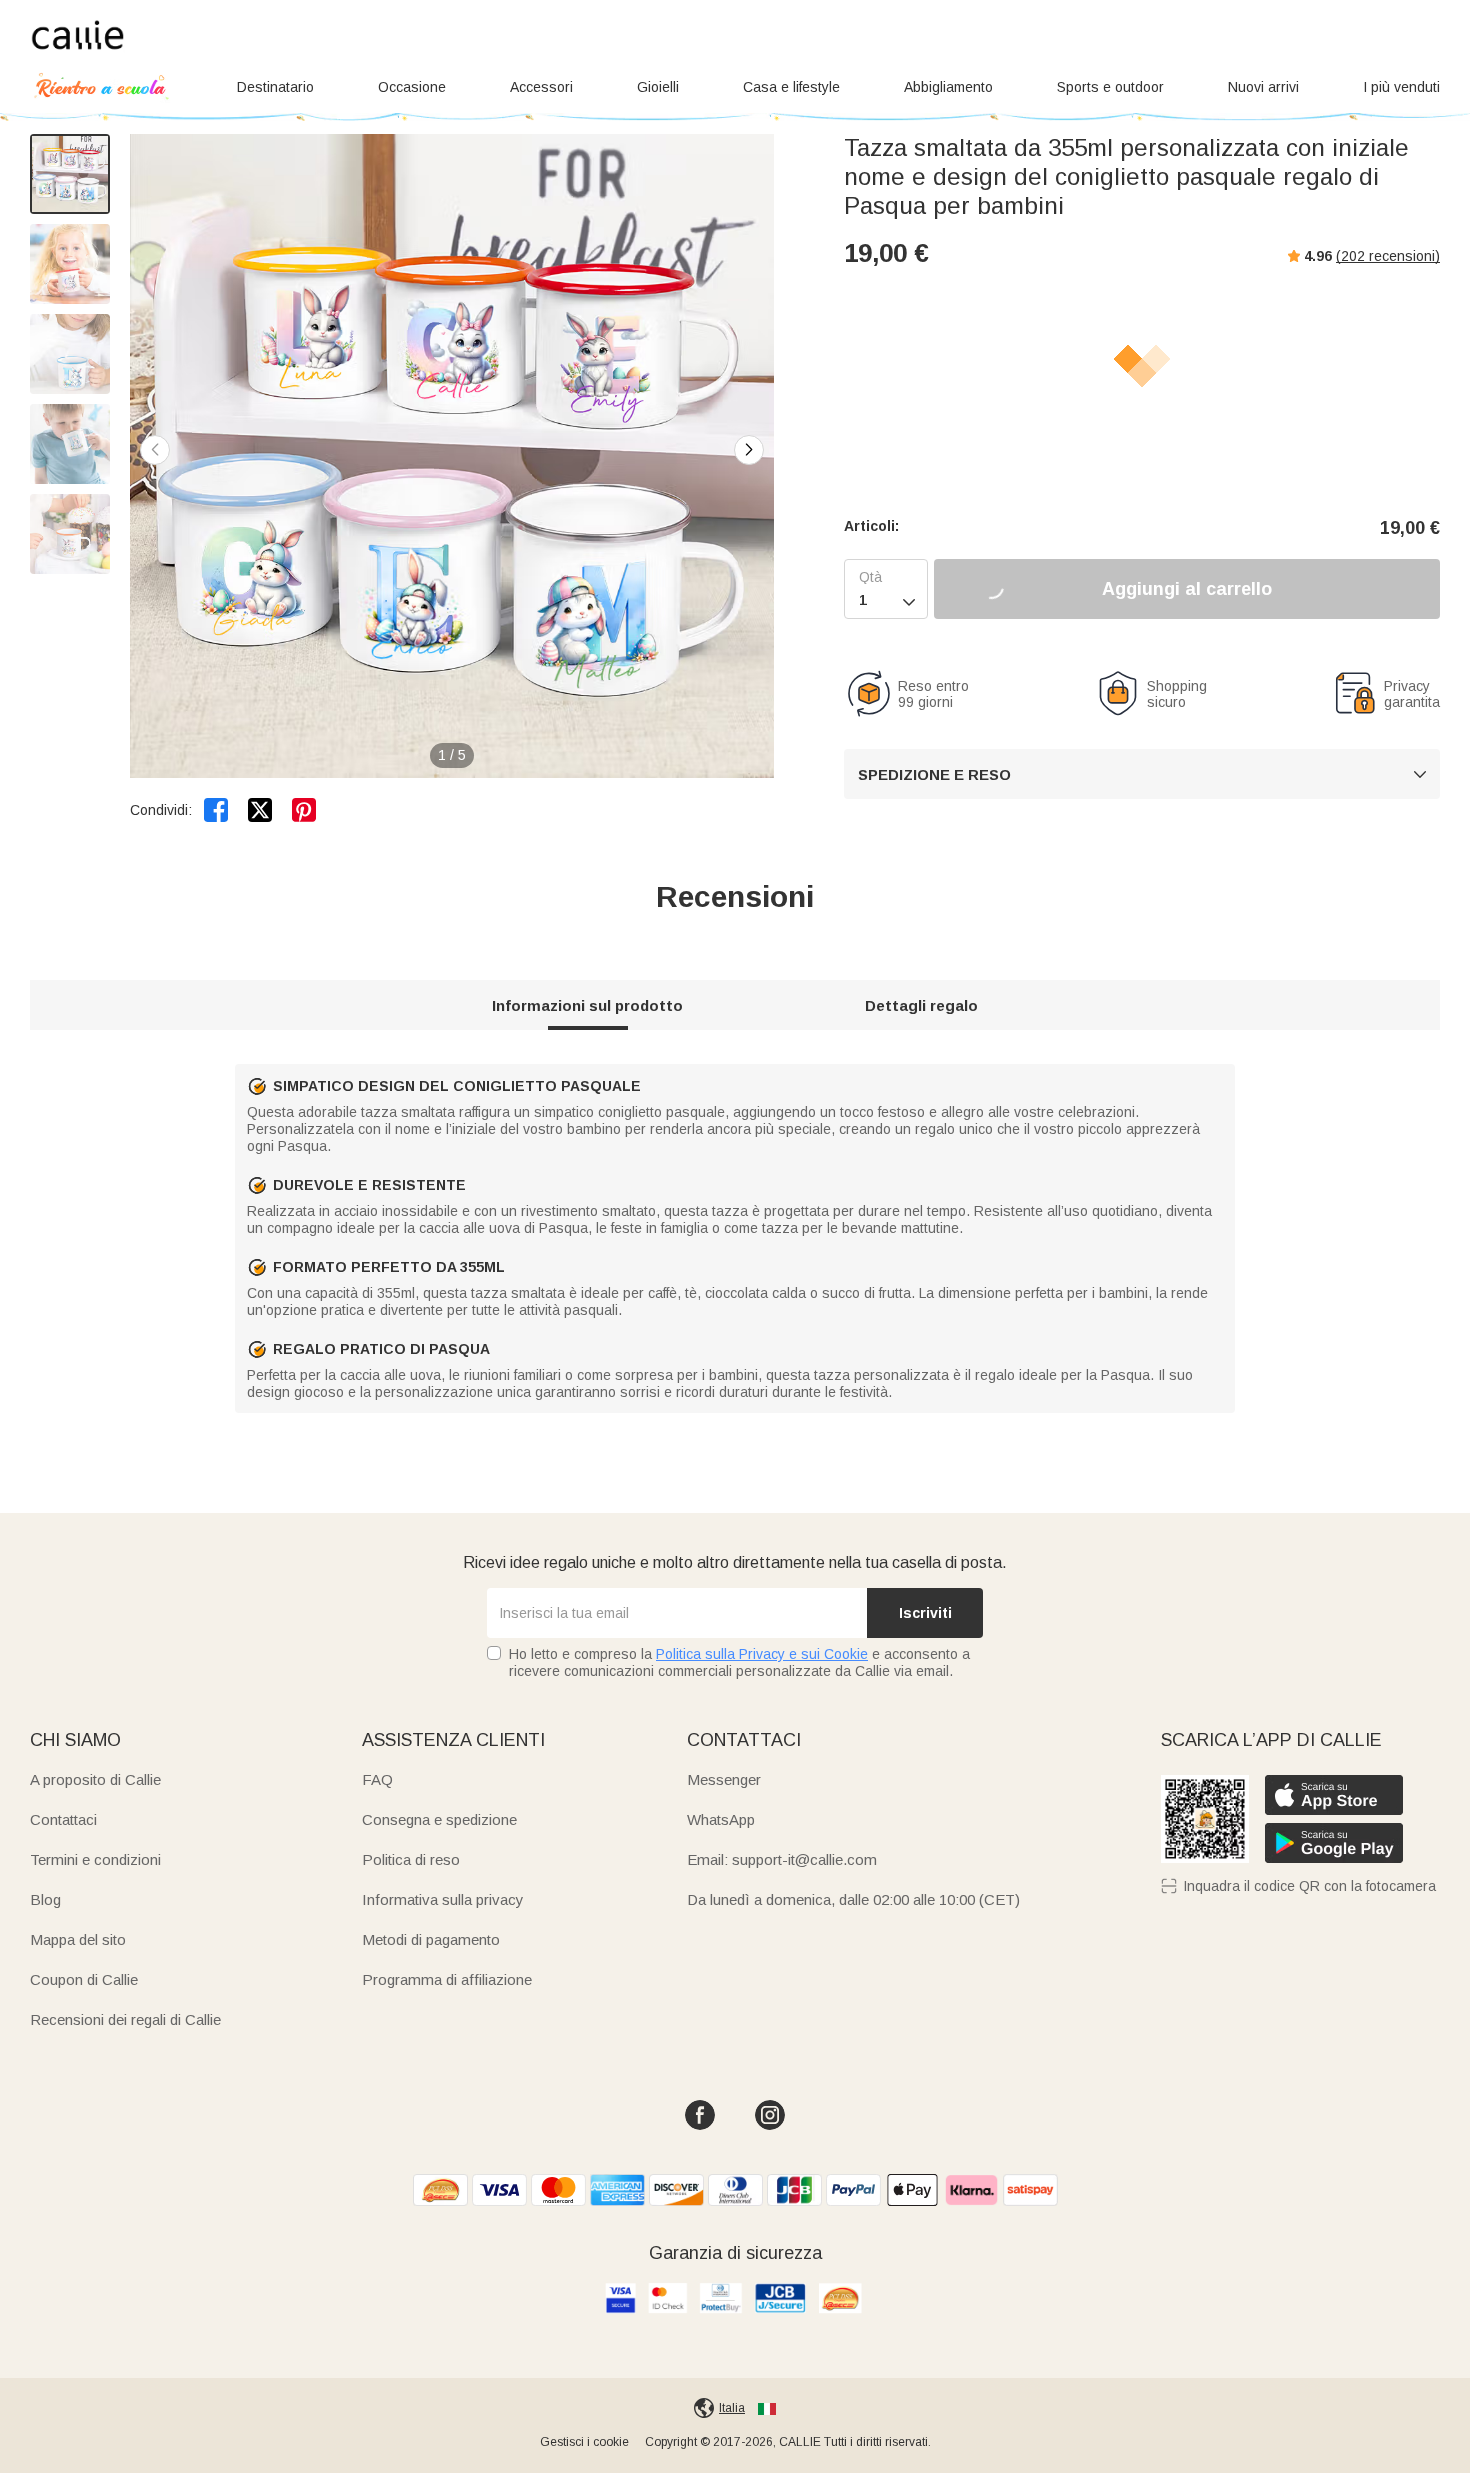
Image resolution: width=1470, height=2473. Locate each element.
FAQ (377, 1779)
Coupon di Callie (84, 1979)
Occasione (412, 87)
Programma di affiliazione (447, 1979)
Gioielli (658, 87)
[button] (749, 450)
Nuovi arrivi (1263, 87)
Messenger (724, 1779)
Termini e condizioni (95, 1859)
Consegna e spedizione (439, 1819)
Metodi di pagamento (431, 1939)
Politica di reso (411, 1859)
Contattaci (63, 1819)
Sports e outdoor (1110, 87)
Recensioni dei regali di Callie (125, 2019)
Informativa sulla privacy (443, 1899)
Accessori (541, 87)
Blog (45, 1899)
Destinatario (275, 87)
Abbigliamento (948, 87)
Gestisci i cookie (584, 2442)
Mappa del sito (78, 1939)
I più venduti (1401, 87)
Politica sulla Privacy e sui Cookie (762, 1654)
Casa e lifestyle (791, 87)
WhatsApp (721, 1819)
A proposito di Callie (95, 1779)
